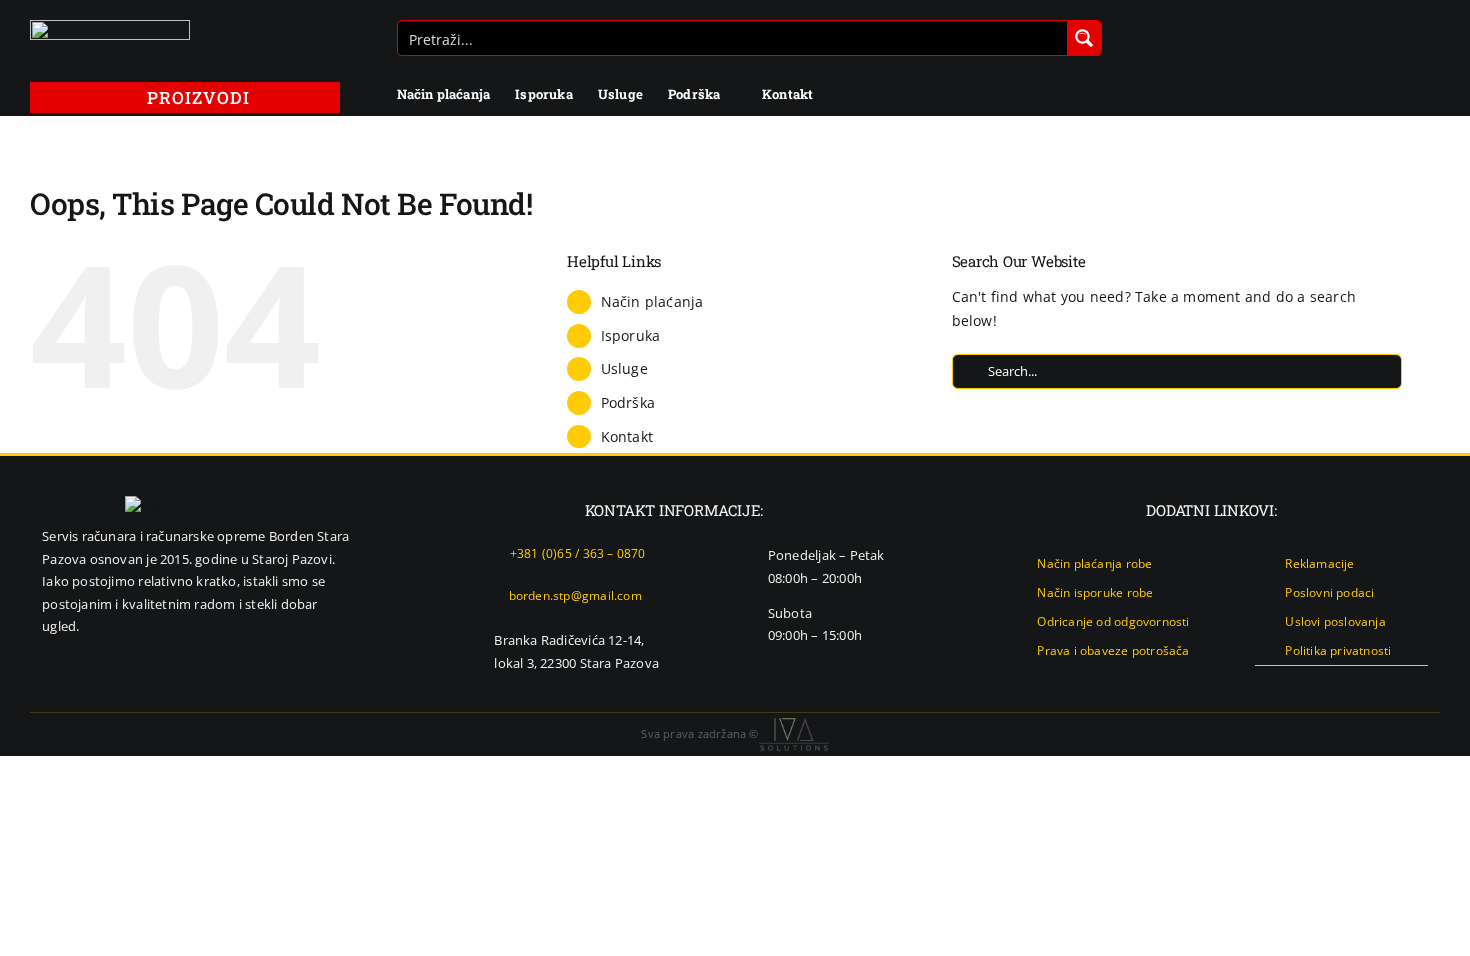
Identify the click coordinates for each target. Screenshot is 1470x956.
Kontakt (627, 436)
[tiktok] (1422, 684)
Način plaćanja (652, 301)
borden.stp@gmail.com (575, 595)
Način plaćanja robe (1094, 563)
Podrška (628, 402)
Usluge (624, 368)
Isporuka (631, 335)
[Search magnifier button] (1084, 38)
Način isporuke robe (1095, 592)
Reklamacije (1319, 563)
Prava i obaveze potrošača (1113, 650)
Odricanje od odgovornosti (1113, 621)
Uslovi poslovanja (1335, 621)
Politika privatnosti (1338, 650)
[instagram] (1389, 684)
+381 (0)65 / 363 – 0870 (578, 553)
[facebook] (1357, 684)
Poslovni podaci (1329, 592)
